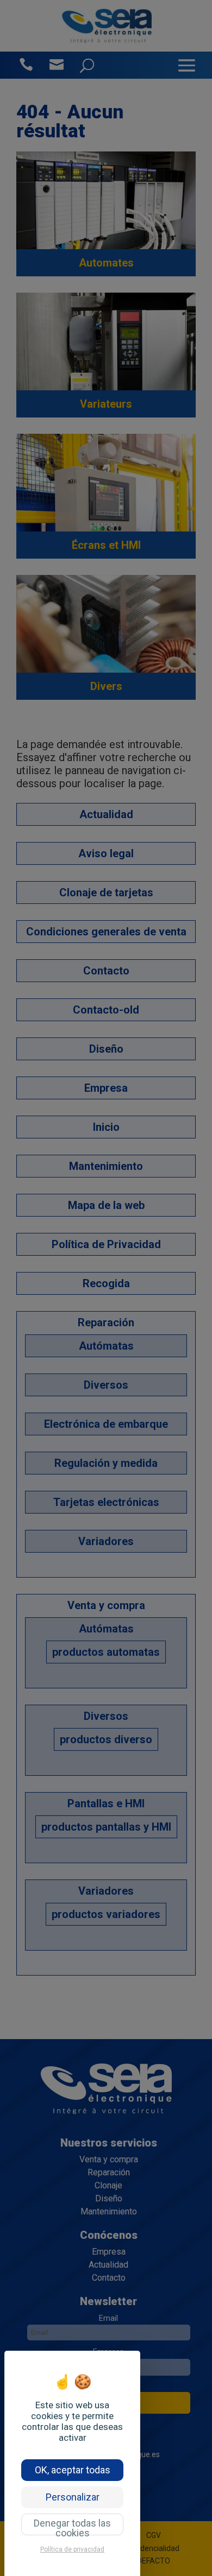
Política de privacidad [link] (72, 2549)
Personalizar (73, 2497)
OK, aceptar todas (73, 2470)
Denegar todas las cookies (72, 2526)
